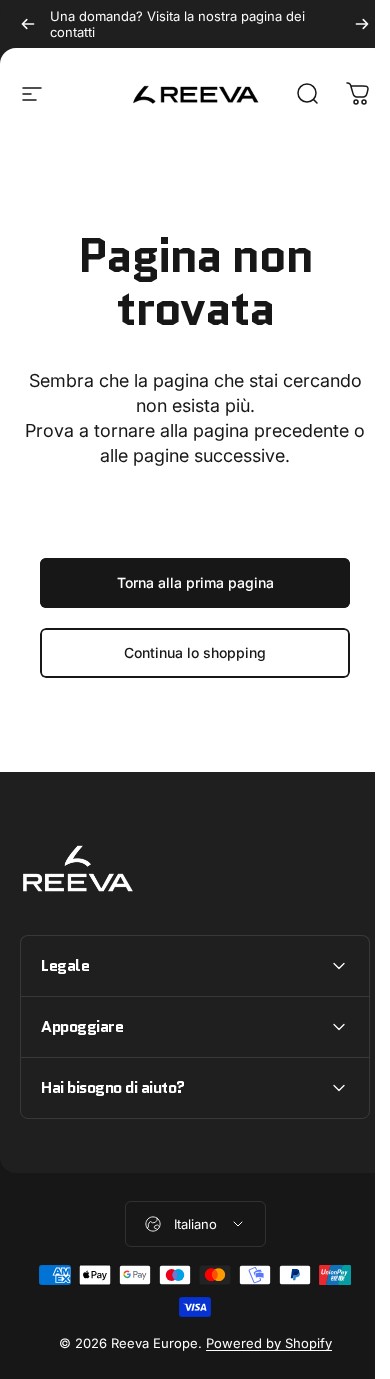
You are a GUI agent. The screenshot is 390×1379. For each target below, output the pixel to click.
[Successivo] (362, 24)
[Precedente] (28, 24)
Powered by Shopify (261, 1343)
